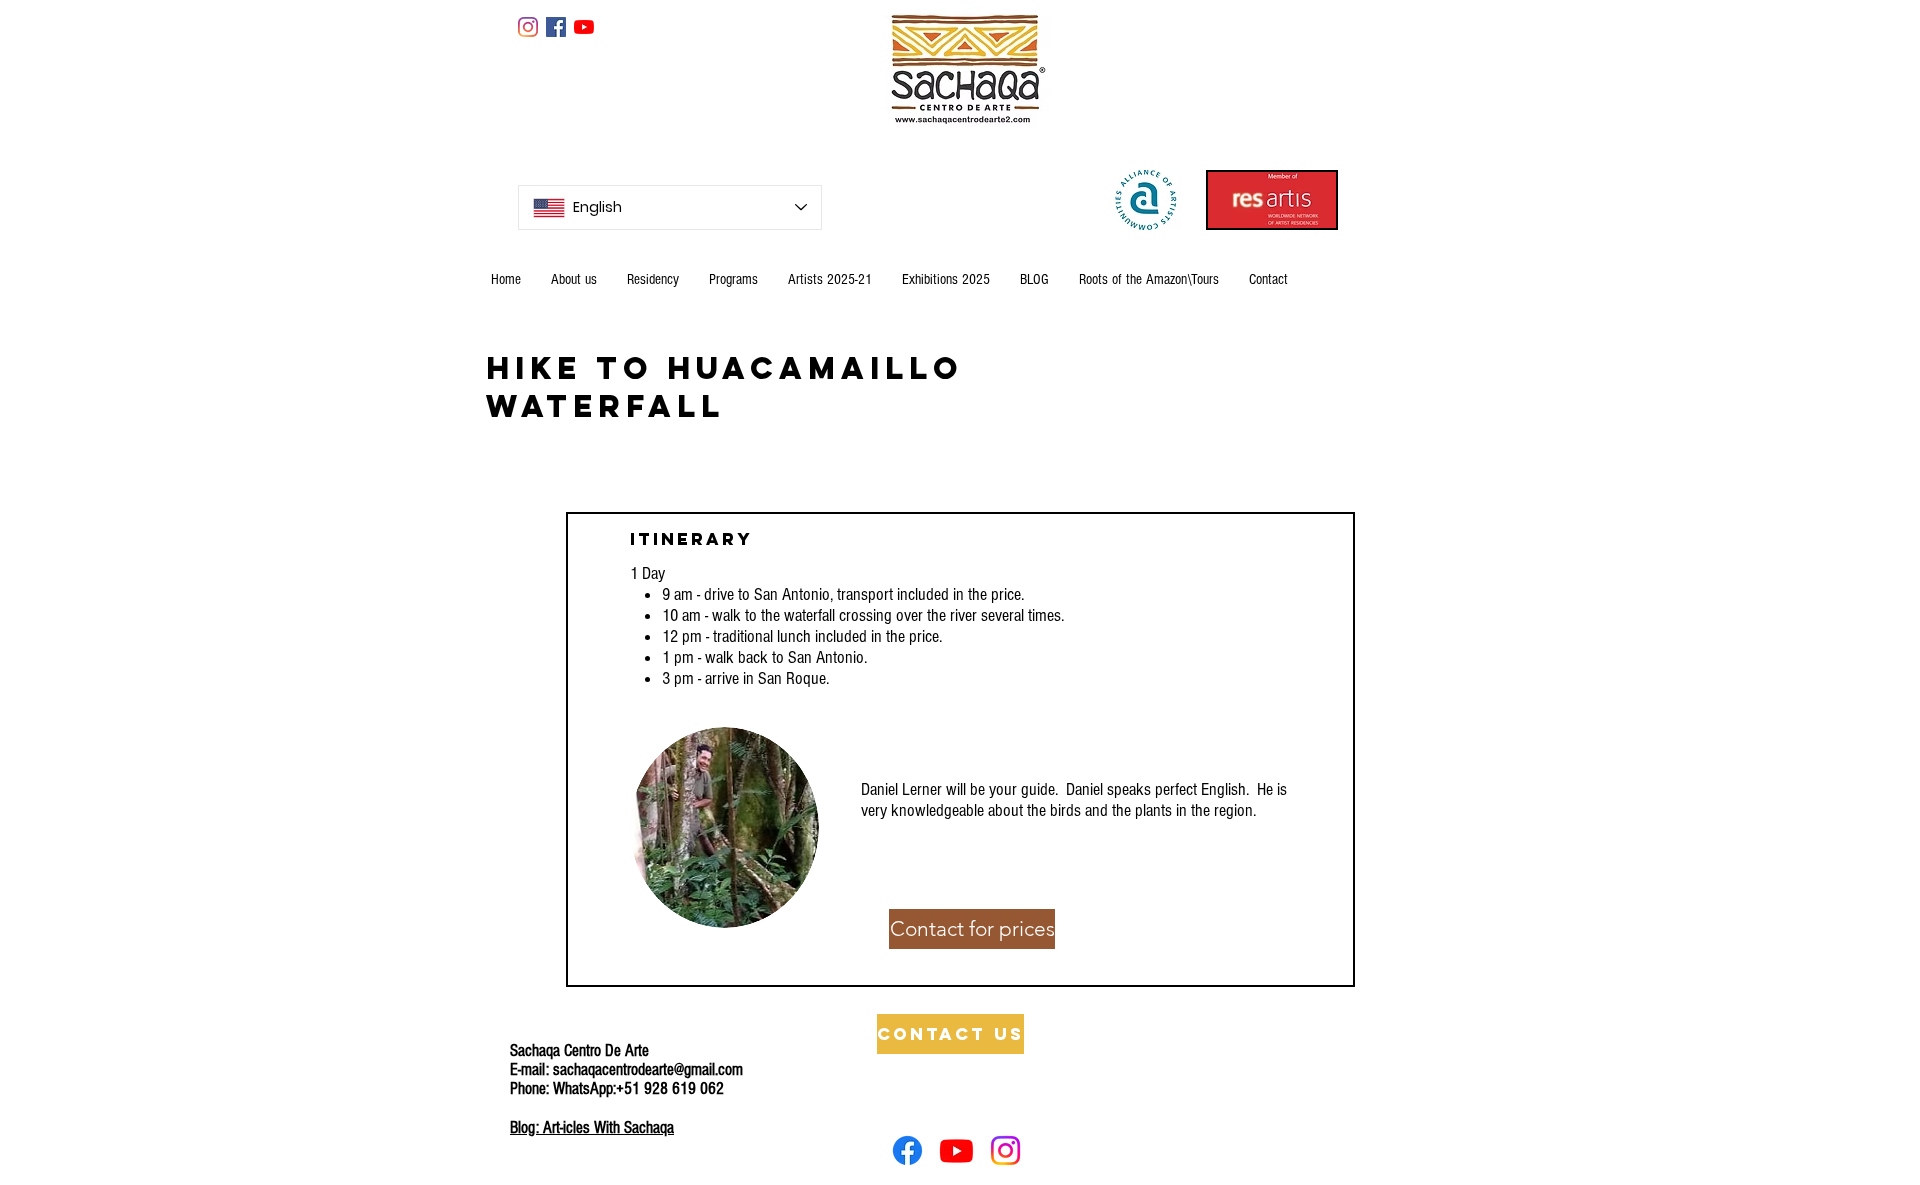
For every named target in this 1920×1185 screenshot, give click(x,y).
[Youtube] (956, 1150)
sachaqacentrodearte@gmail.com (648, 1069)
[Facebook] (907, 1150)
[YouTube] (584, 27)
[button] (972, 929)
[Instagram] (528, 27)
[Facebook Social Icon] (556, 27)
